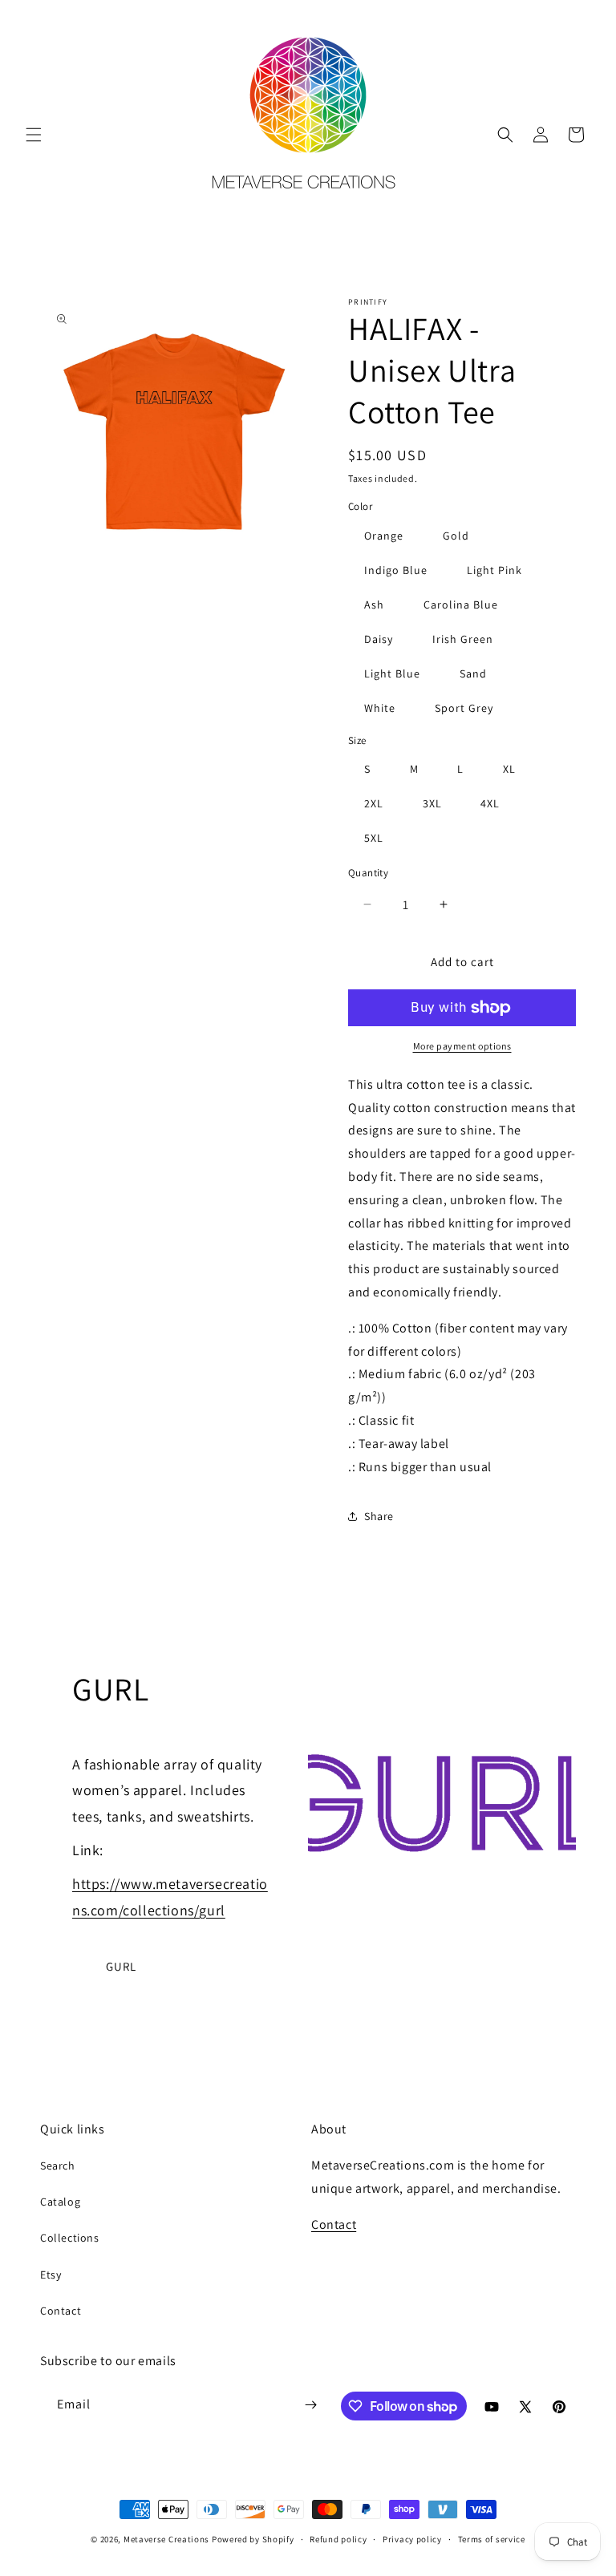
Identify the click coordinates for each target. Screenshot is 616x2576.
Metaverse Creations (166, 2539)
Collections (70, 2238)
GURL (121, 1966)
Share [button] (379, 1516)
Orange (384, 536)
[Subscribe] (310, 2405)
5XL (374, 838)
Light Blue (392, 673)
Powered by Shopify (253, 2539)
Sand (473, 673)
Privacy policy (412, 2539)
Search (58, 2166)
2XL (374, 803)
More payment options (462, 1046)
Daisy (379, 639)
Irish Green (463, 639)
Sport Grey (464, 708)
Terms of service (492, 2539)
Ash (374, 605)
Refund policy (338, 2539)
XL (509, 769)
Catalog (60, 2202)
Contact (61, 2311)
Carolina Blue (461, 605)
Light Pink (494, 570)
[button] (34, 135)
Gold (456, 536)
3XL (432, 803)
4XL (490, 803)
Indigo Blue (396, 570)
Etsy (51, 2275)
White (380, 708)
